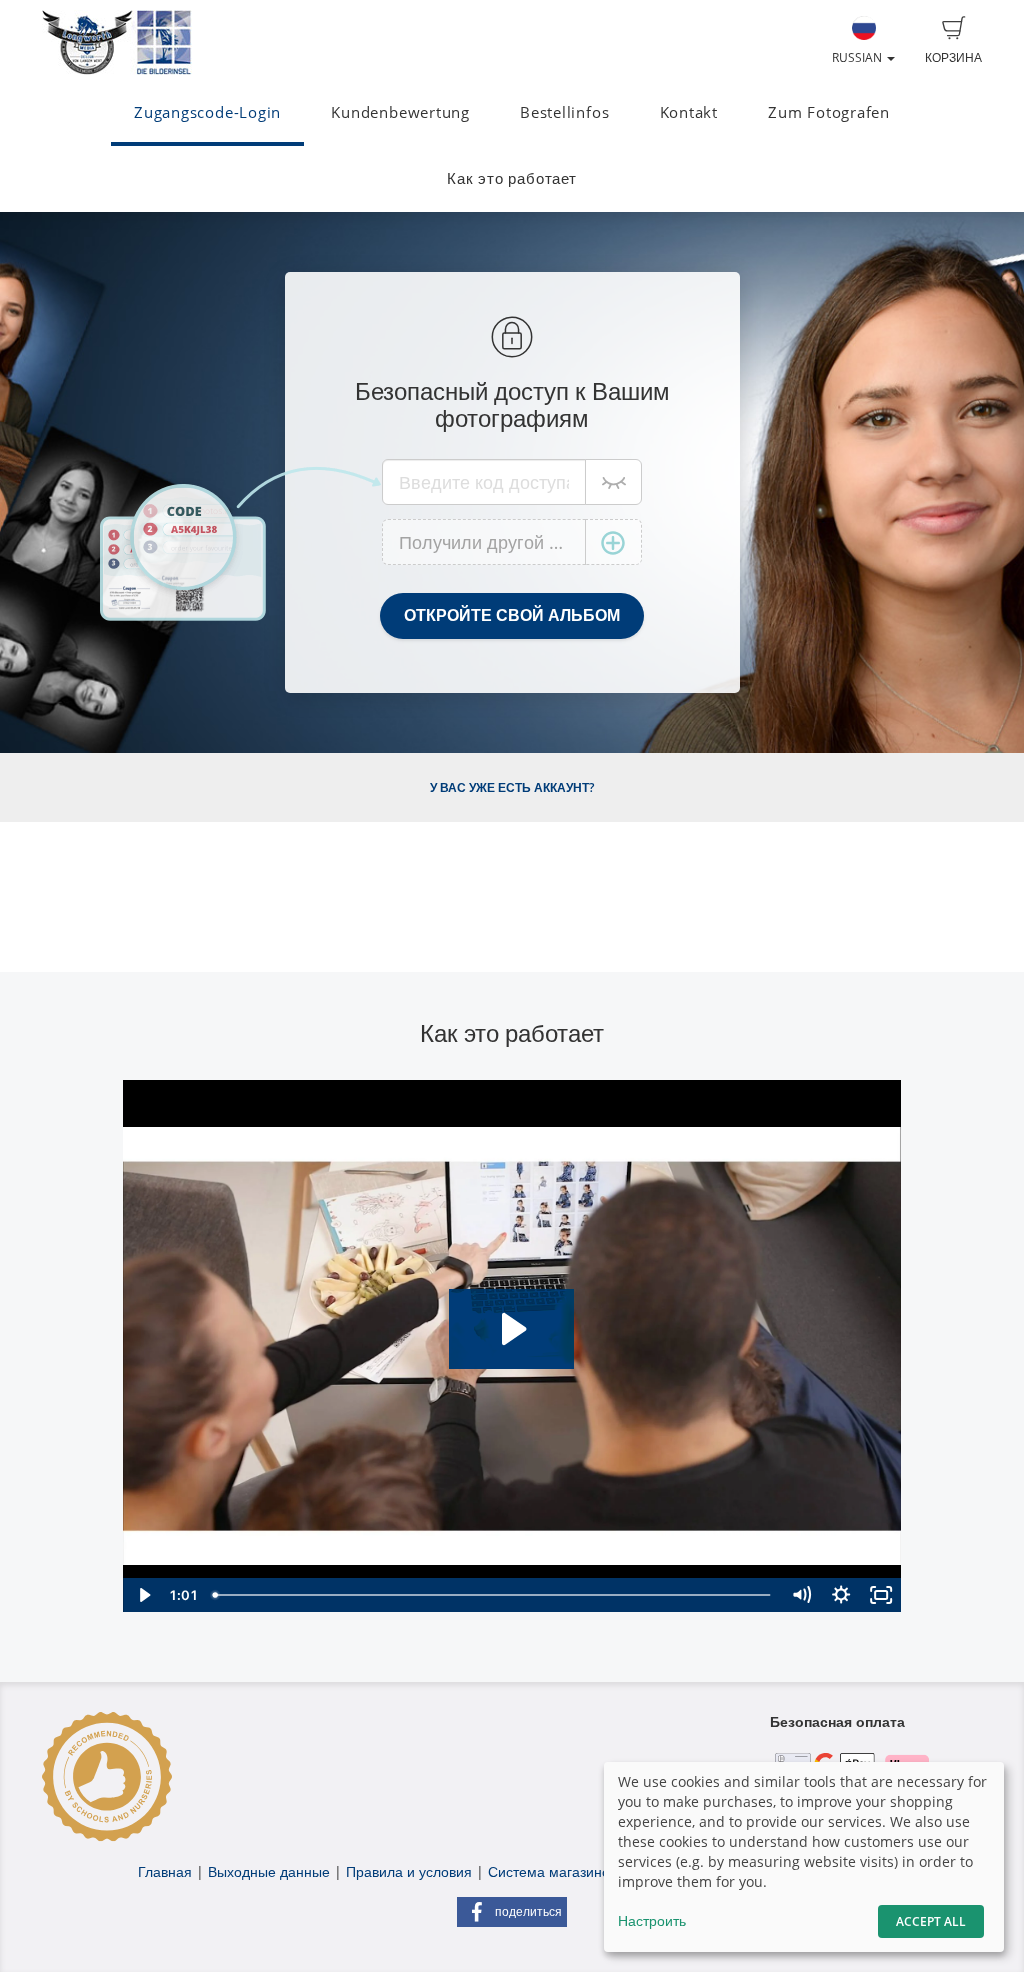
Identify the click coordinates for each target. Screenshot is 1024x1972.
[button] (512, 1912)
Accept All (931, 1921)
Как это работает (511, 178)
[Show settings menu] (841, 1595)
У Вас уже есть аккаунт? (512, 787)
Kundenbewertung (400, 112)
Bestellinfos (564, 112)
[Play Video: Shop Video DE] (511, 1329)
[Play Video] (143, 1595)
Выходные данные (269, 1871)
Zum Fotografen (829, 112)
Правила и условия (409, 1871)
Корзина (953, 57)
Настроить (652, 1920)
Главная (165, 1871)
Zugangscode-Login (207, 112)
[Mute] (801, 1595)
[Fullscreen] (881, 1595)
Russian (858, 57)
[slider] (493, 1595)
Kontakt (689, 112)
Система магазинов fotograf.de (591, 1871)
